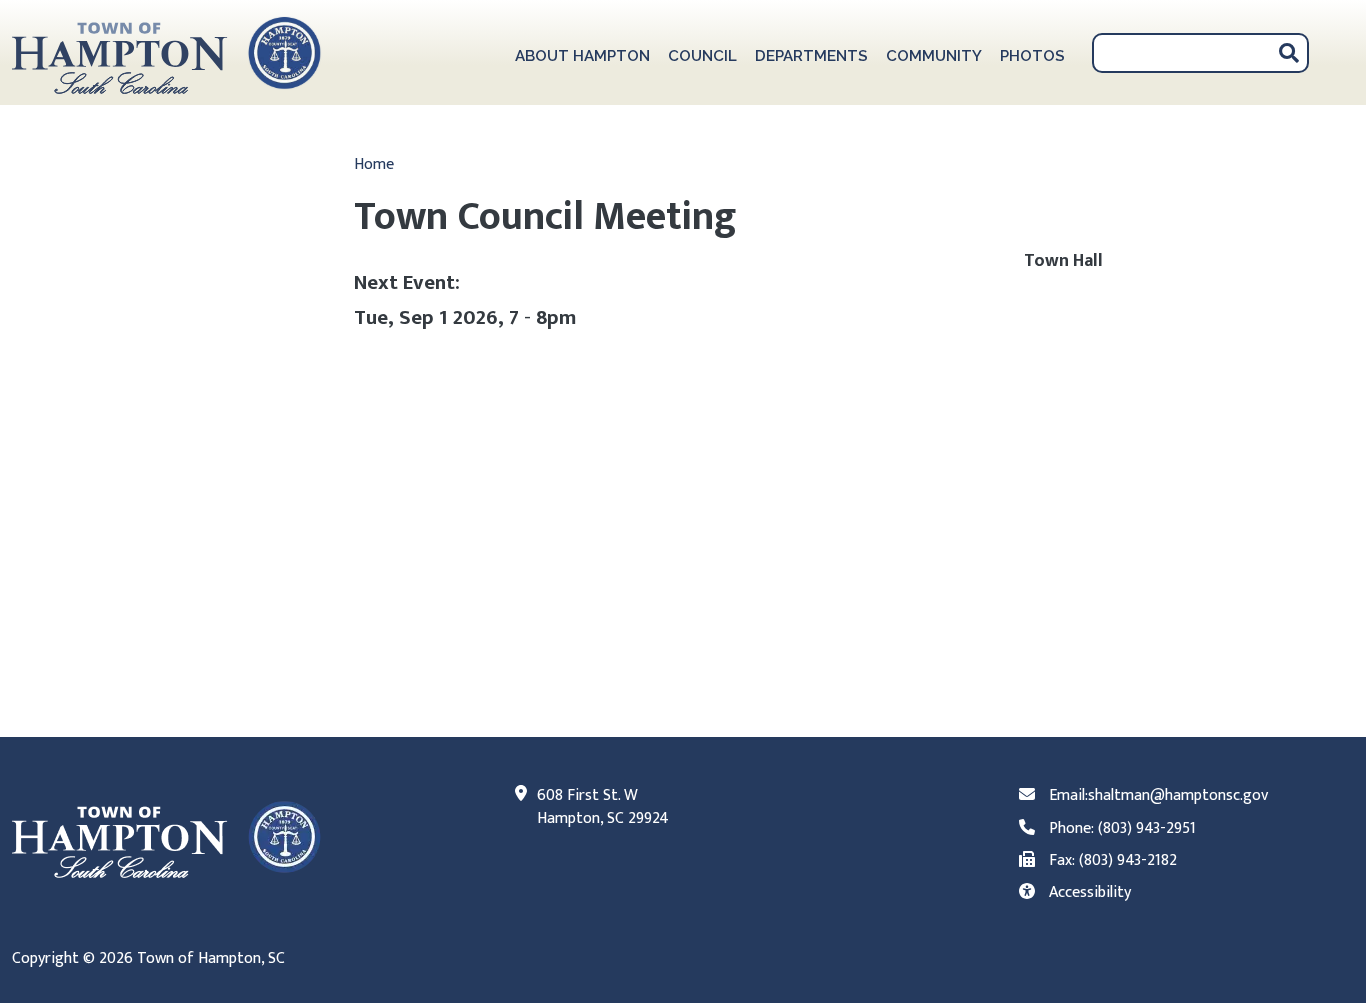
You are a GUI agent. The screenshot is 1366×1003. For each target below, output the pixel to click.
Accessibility (1090, 892)
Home (374, 164)
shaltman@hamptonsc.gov (1178, 795)
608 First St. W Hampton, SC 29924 (603, 807)
